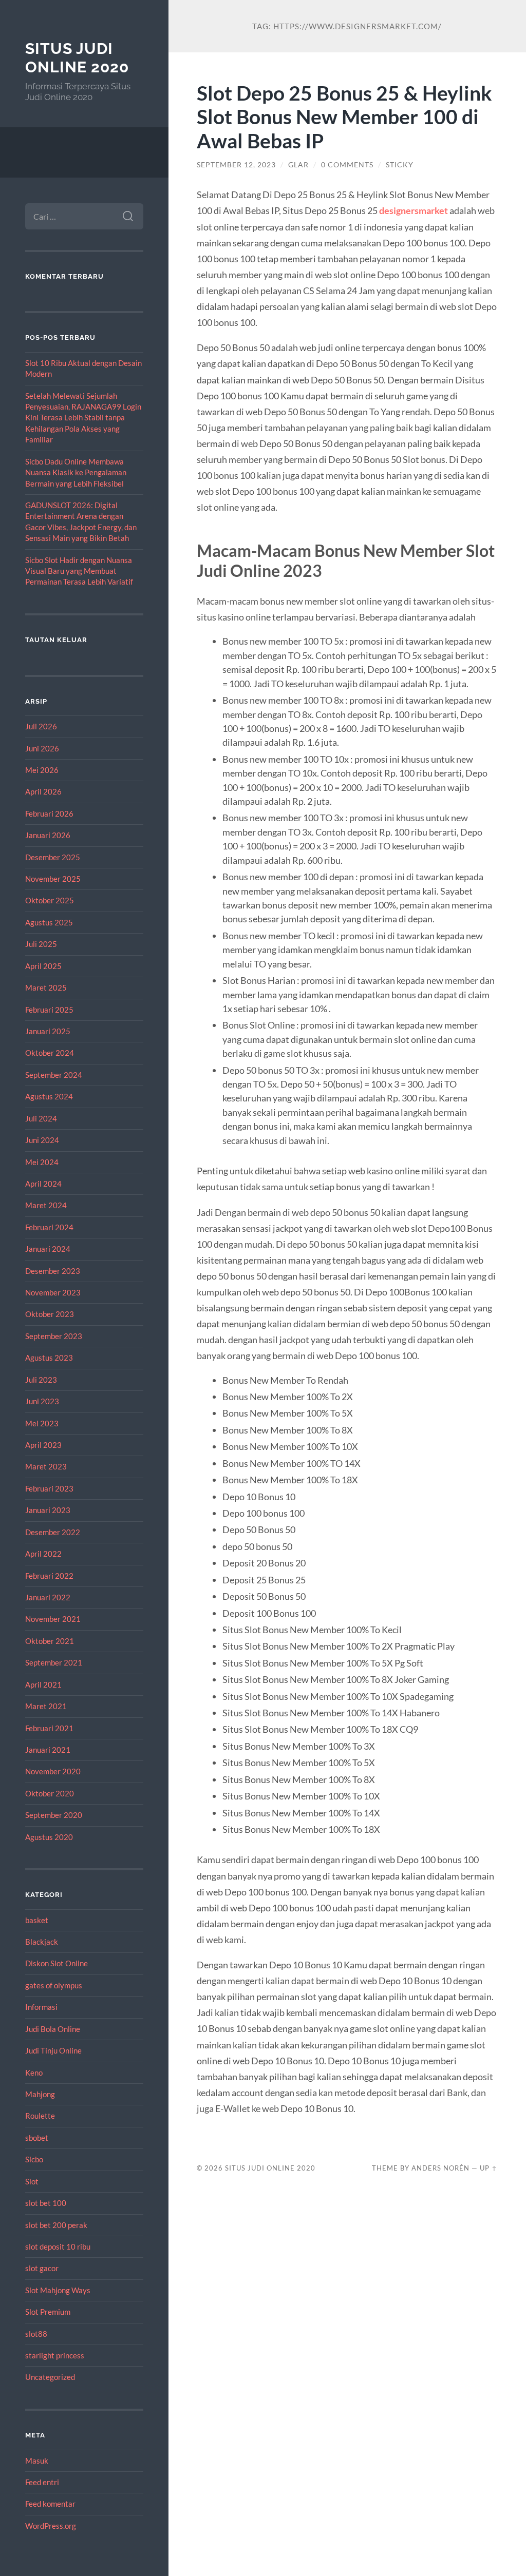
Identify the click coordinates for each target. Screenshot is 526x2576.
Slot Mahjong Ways (58, 2290)
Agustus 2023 (49, 1358)
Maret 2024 (46, 1205)
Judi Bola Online (53, 2029)
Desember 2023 (53, 1271)
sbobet (37, 2138)
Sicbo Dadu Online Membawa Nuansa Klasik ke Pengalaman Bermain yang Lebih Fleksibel (76, 472)
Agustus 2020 (49, 1837)
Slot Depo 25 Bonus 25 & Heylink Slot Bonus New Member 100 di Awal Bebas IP (344, 117)
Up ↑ (489, 2168)
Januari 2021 (48, 1750)
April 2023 (43, 1445)
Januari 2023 (48, 1510)
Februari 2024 (49, 1227)
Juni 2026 (42, 748)
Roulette (40, 2116)
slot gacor (42, 2268)
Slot (32, 2181)
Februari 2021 (49, 1728)
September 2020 (54, 1815)
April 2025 (43, 966)
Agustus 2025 (49, 922)
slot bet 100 (46, 2203)
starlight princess (55, 2355)
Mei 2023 (42, 1423)
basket (37, 1920)
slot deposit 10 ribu (58, 2246)
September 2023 (54, 1336)
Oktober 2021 (50, 1641)
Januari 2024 (48, 1249)
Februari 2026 (49, 814)
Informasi (41, 2007)
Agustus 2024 (49, 1096)
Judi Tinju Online (53, 2050)
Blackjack (42, 1942)
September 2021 (54, 1662)
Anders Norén (440, 2168)
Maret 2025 (46, 987)
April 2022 (43, 1554)
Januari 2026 (48, 835)
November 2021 (53, 1619)
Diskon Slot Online (57, 1963)
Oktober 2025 (50, 900)
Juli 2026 (41, 726)
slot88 (36, 2334)
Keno (34, 2073)
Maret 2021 (46, 1706)
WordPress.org (51, 2526)
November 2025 (53, 879)
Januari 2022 (48, 1597)
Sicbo (34, 2159)
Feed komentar (50, 2504)
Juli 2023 (41, 1380)
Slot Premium (48, 2312)
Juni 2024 (42, 1140)
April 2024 (43, 1184)
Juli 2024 (41, 1118)
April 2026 (43, 791)
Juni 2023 (42, 1401)
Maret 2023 (46, 1466)
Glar (298, 165)
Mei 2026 (42, 770)
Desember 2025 (53, 857)
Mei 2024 (42, 1162)
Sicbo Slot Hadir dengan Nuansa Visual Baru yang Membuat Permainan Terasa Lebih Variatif (79, 571)
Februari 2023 (49, 1488)
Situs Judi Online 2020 (77, 58)
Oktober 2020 (50, 1793)
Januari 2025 (48, 1031)
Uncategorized (50, 2377)
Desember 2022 (53, 1532)
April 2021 (43, 1684)
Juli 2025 (41, 944)
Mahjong (40, 2094)
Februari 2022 (49, 1576)
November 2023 (53, 1292)
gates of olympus (54, 1985)
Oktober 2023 (50, 1314)
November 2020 (53, 1771)
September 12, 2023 (236, 165)
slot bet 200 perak (56, 2225)
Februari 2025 (49, 1010)
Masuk (37, 2461)
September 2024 (54, 1075)
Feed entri (42, 2482)
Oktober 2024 (50, 1053)
